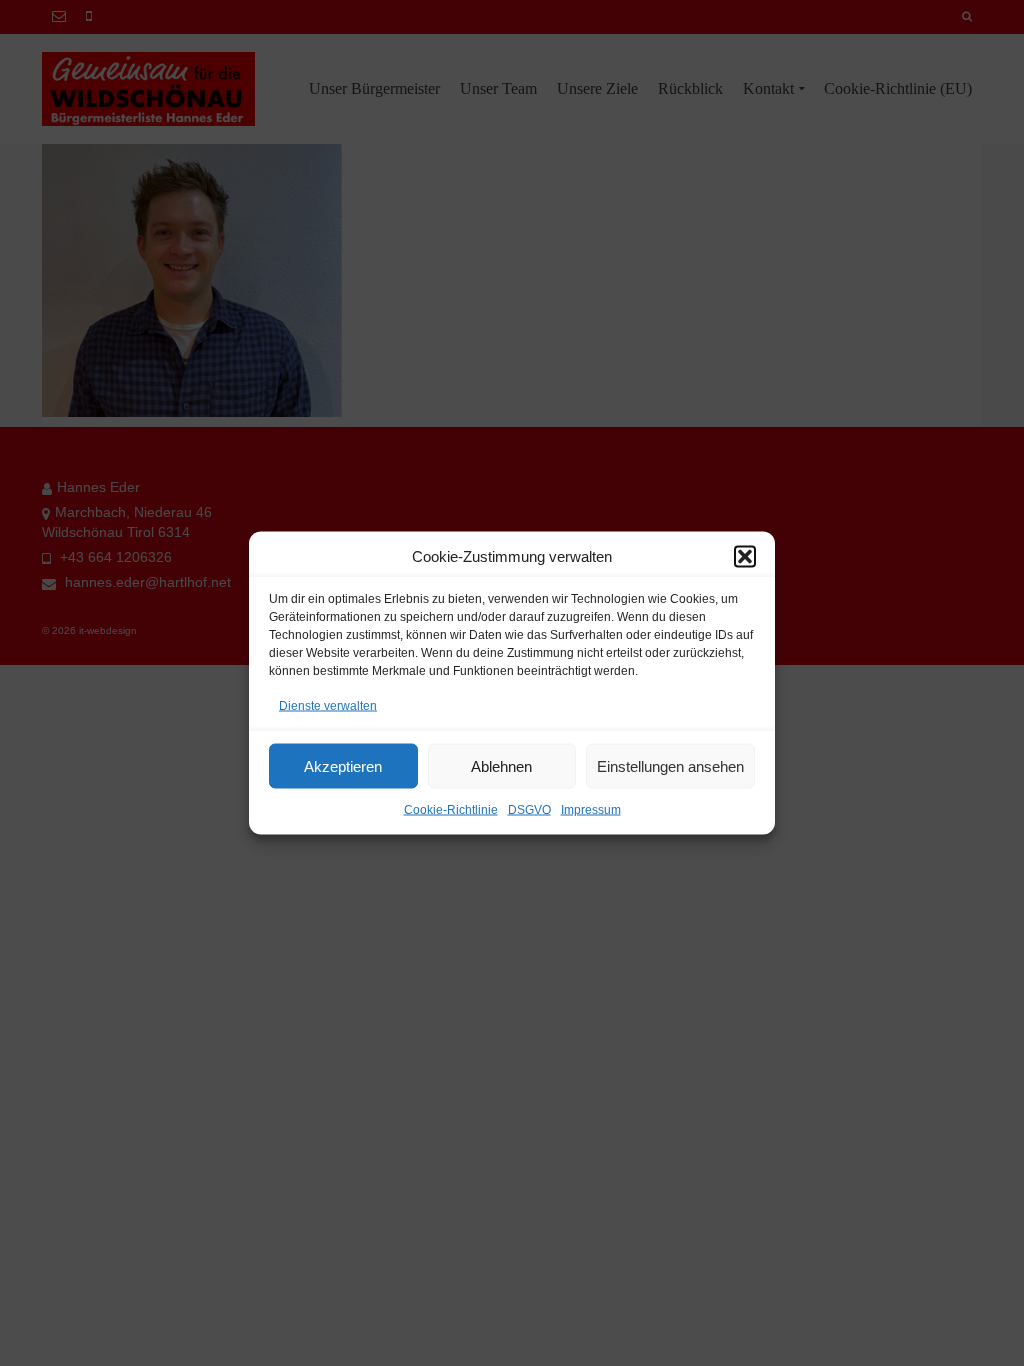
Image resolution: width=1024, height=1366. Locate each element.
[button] (745, 557)
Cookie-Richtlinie (451, 810)
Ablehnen (501, 765)
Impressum (591, 810)
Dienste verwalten (328, 706)
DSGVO (529, 810)
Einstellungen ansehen (670, 765)
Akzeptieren (343, 765)
